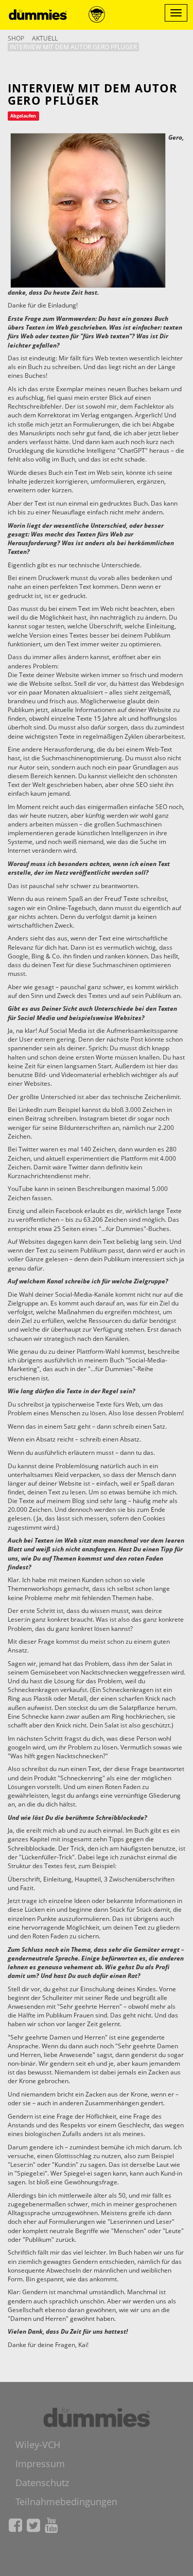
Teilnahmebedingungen (66, 2502)
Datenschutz (42, 2483)
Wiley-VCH (38, 2445)
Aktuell (45, 38)
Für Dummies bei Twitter (33, 2525)
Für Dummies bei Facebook (15, 2525)
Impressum (40, 2464)
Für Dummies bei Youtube (51, 2525)
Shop (16, 38)
